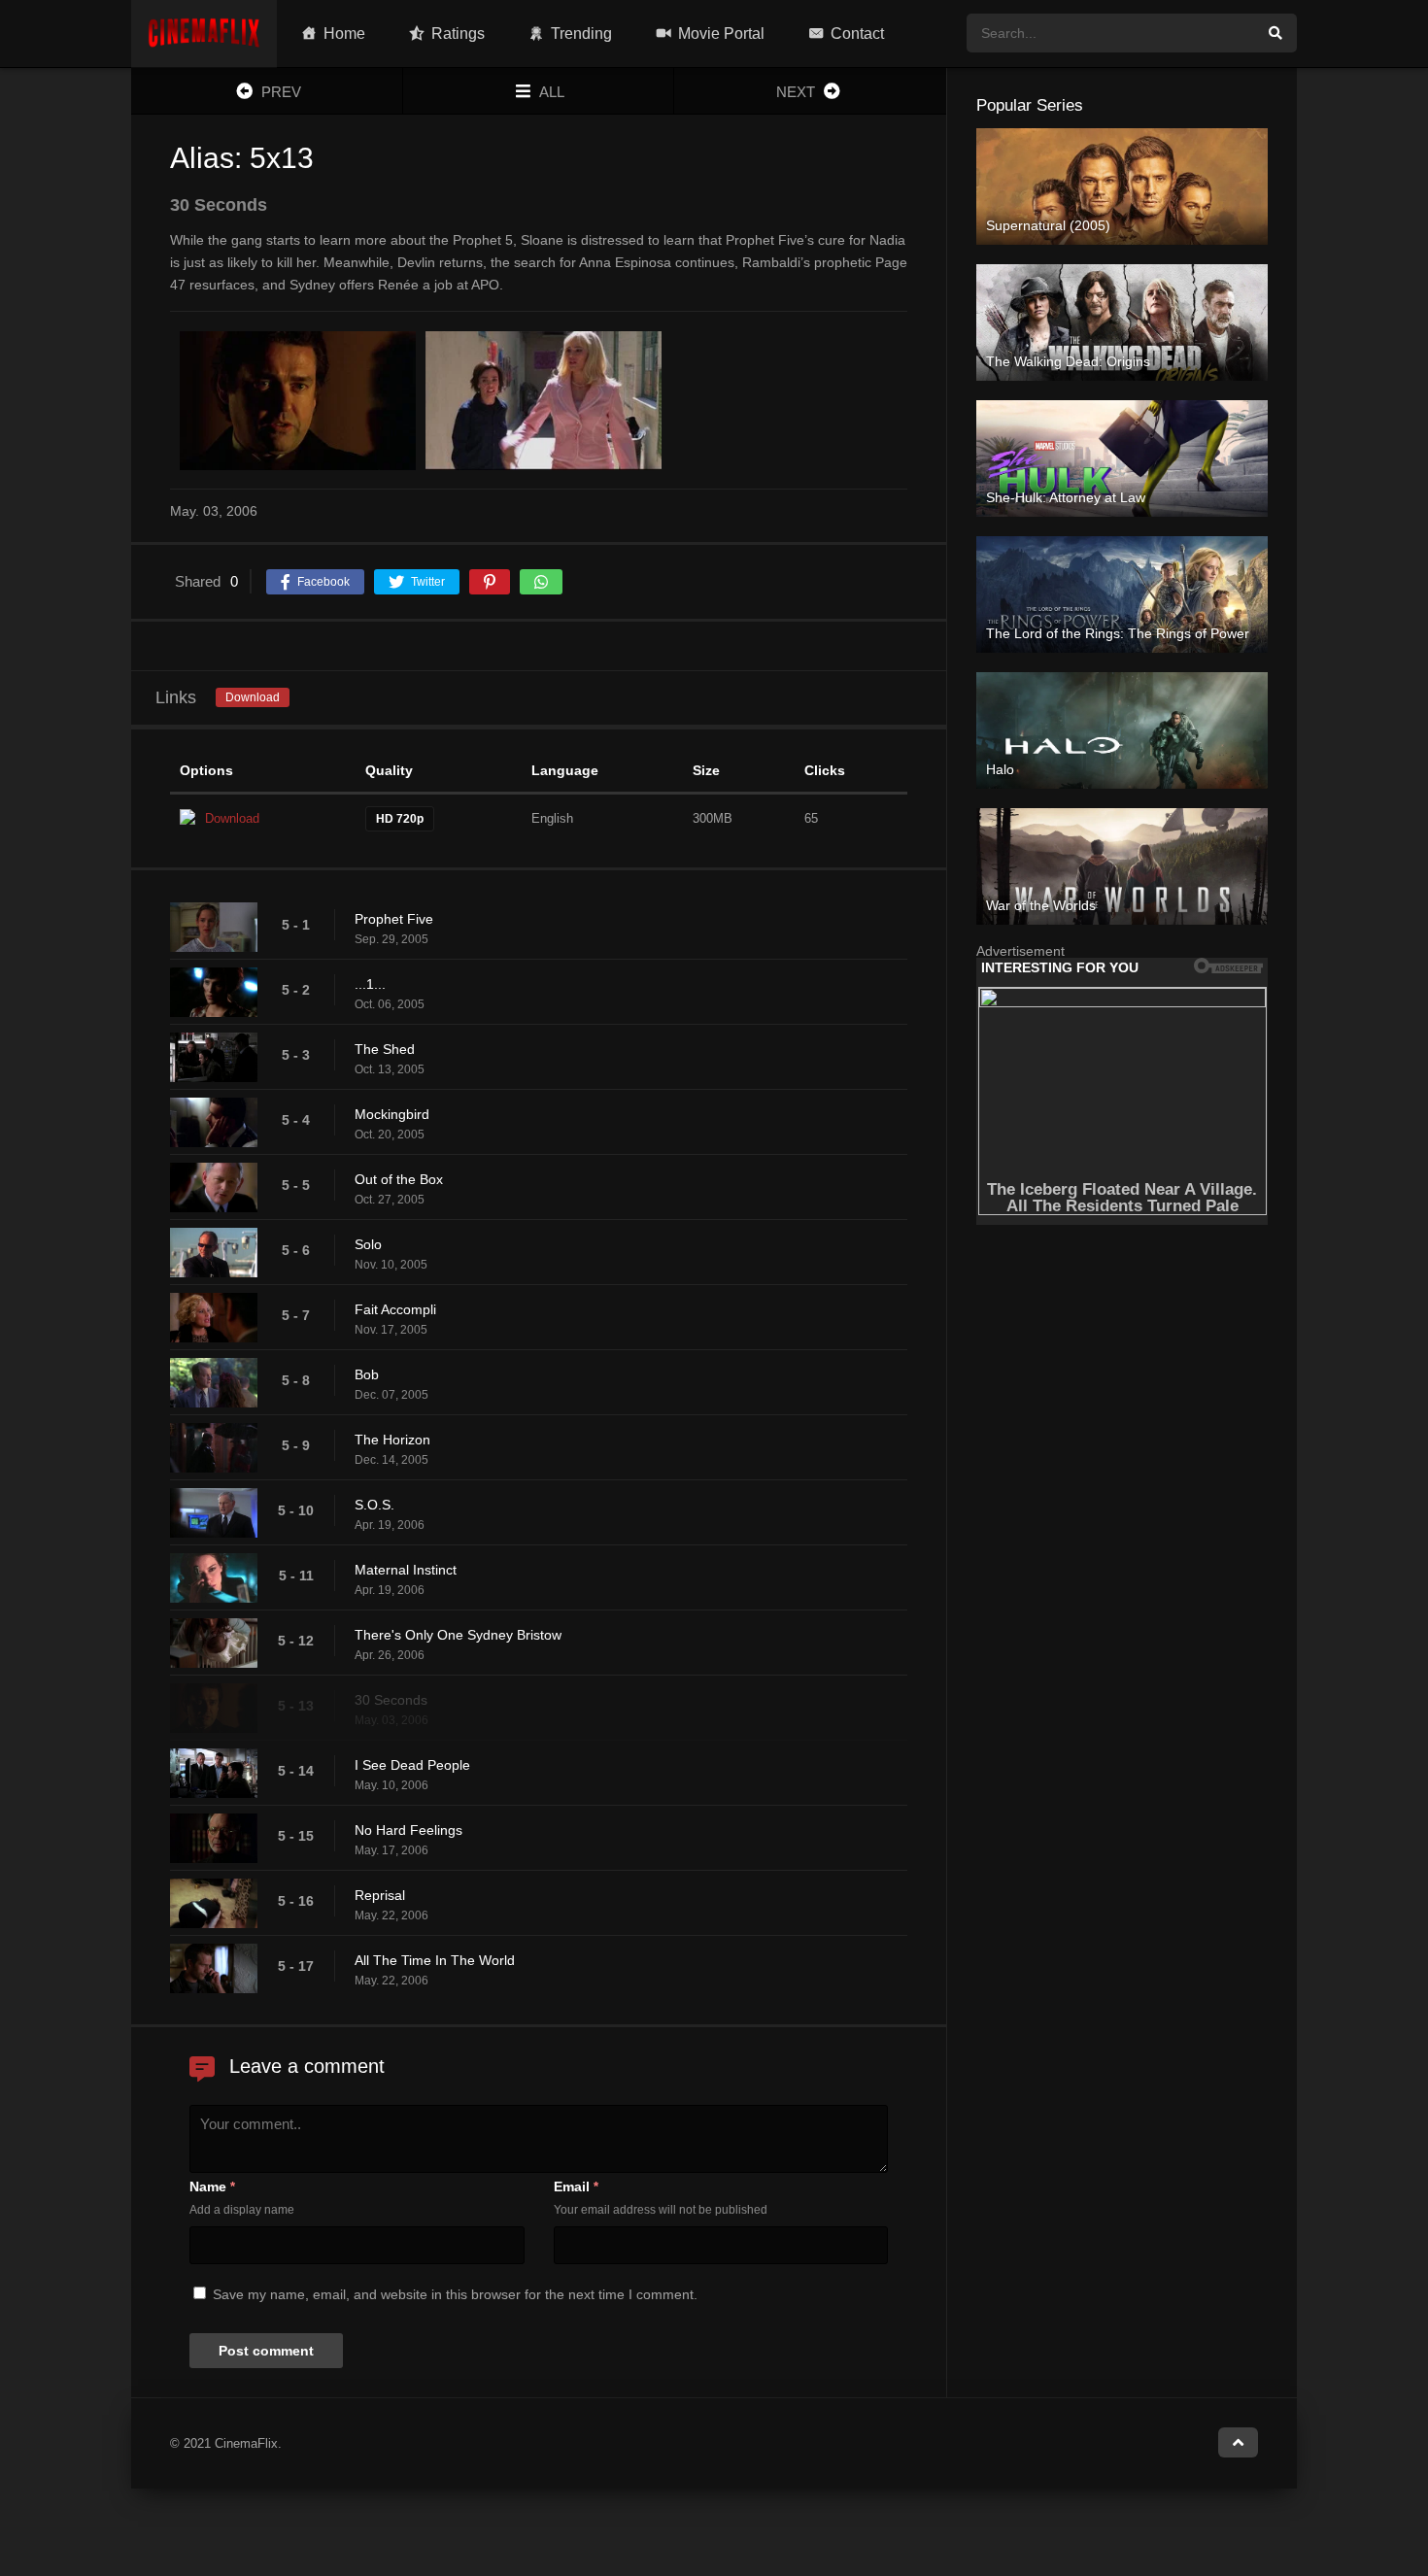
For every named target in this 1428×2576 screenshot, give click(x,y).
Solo (368, 1244)
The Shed (385, 1049)
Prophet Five (394, 919)
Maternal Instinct (406, 1570)
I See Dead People (412, 1765)
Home (344, 34)
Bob (367, 1374)
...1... (370, 984)
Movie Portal (721, 34)
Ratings (458, 34)
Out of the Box (399, 1179)
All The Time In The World (435, 1960)
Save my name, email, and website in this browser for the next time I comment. (455, 2294)
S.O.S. (374, 1505)
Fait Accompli (395, 1309)
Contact (857, 34)
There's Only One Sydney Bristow (458, 1635)
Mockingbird (392, 1114)
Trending (581, 34)
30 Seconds (391, 1700)
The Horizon (392, 1440)
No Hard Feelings (408, 1830)
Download (253, 697)
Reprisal (380, 1895)
